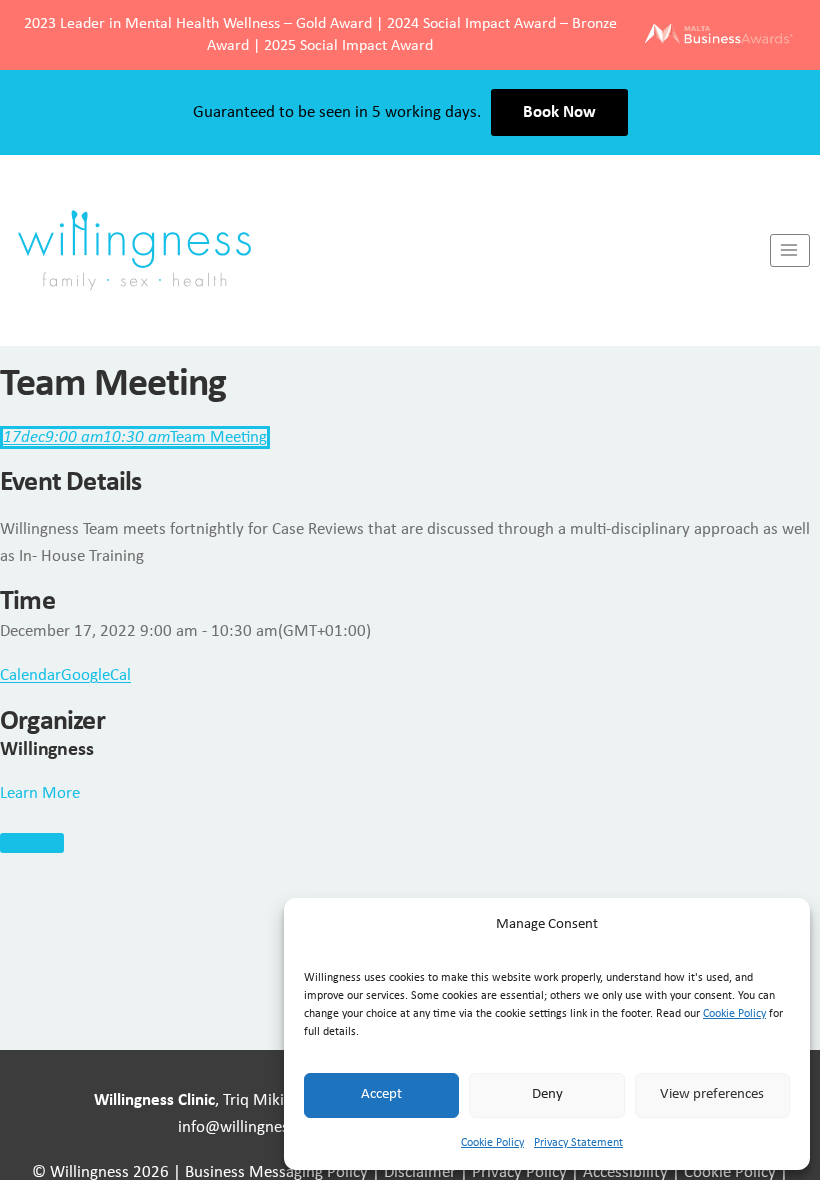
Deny (547, 1094)
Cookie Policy (734, 1014)
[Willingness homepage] (385, 250)
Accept (381, 1094)
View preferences (712, 1094)
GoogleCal (96, 675)
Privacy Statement (578, 1143)
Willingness (47, 750)
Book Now (559, 112)
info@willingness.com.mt (266, 1127)
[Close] (32, 843)
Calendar (30, 675)
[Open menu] (790, 250)
